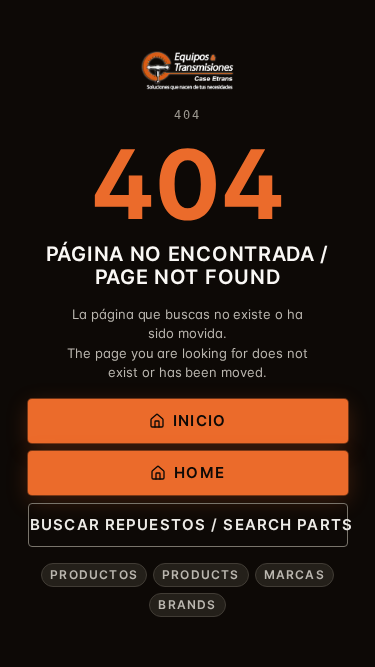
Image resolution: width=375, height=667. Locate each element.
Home (199, 472)
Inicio (199, 420)
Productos (94, 574)
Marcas (294, 574)
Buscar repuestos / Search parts (188, 524)
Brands (187, 604)
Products (201, 574)
